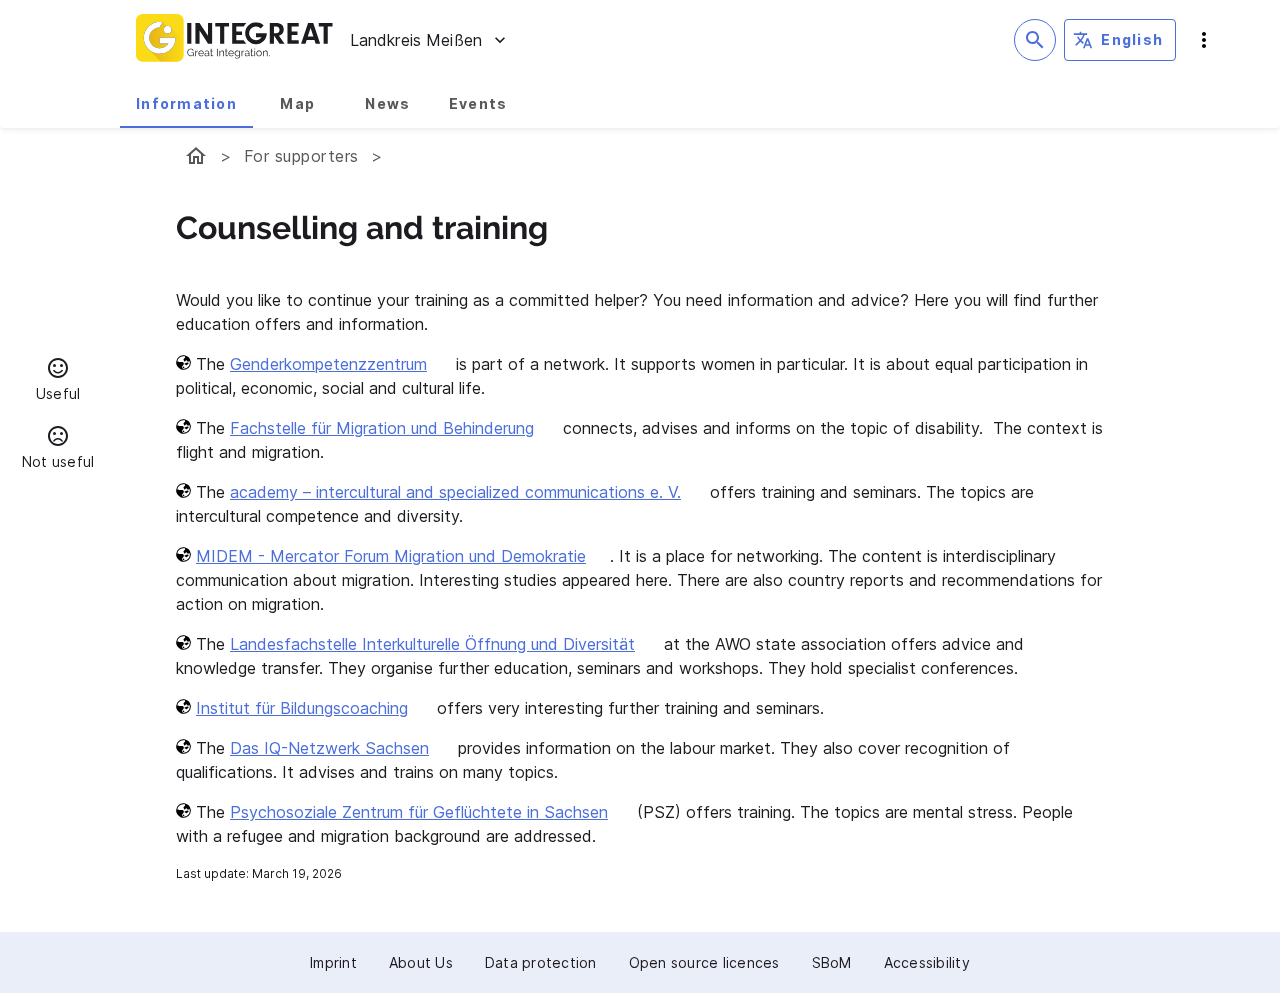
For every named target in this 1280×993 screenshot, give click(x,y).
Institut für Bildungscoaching (302, 708)
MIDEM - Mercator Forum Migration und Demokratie (391, 556)
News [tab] (387, 103)
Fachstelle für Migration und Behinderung (382, 428)
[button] (58, 382)
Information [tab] (186, 103)
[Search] (1035, 40)
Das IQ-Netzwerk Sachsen (329, 748)
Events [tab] (478, 103)
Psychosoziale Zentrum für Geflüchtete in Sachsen (419, 812)
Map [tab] (297, 103)
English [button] (1132, 39)
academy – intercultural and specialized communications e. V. (455, 492)
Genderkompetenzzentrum (328, 364)
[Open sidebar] (1204, 40)
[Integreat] (235, 40)
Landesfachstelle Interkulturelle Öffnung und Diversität (432, 644)
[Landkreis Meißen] (196, 156)
